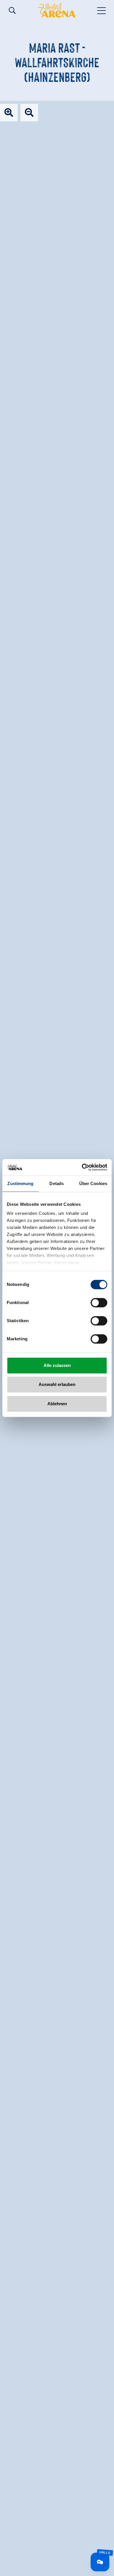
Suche (12, 11)
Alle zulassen (57, 1365)
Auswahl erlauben (57, 1384)
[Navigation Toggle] (102, 10)
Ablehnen (57, 1404)
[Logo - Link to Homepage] (57, 10)
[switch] (99, 1303)
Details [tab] (57, 1183)
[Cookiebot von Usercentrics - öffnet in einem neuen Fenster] (82, 1167)
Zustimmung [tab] (20, 1183)
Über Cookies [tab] (93, 1183)
